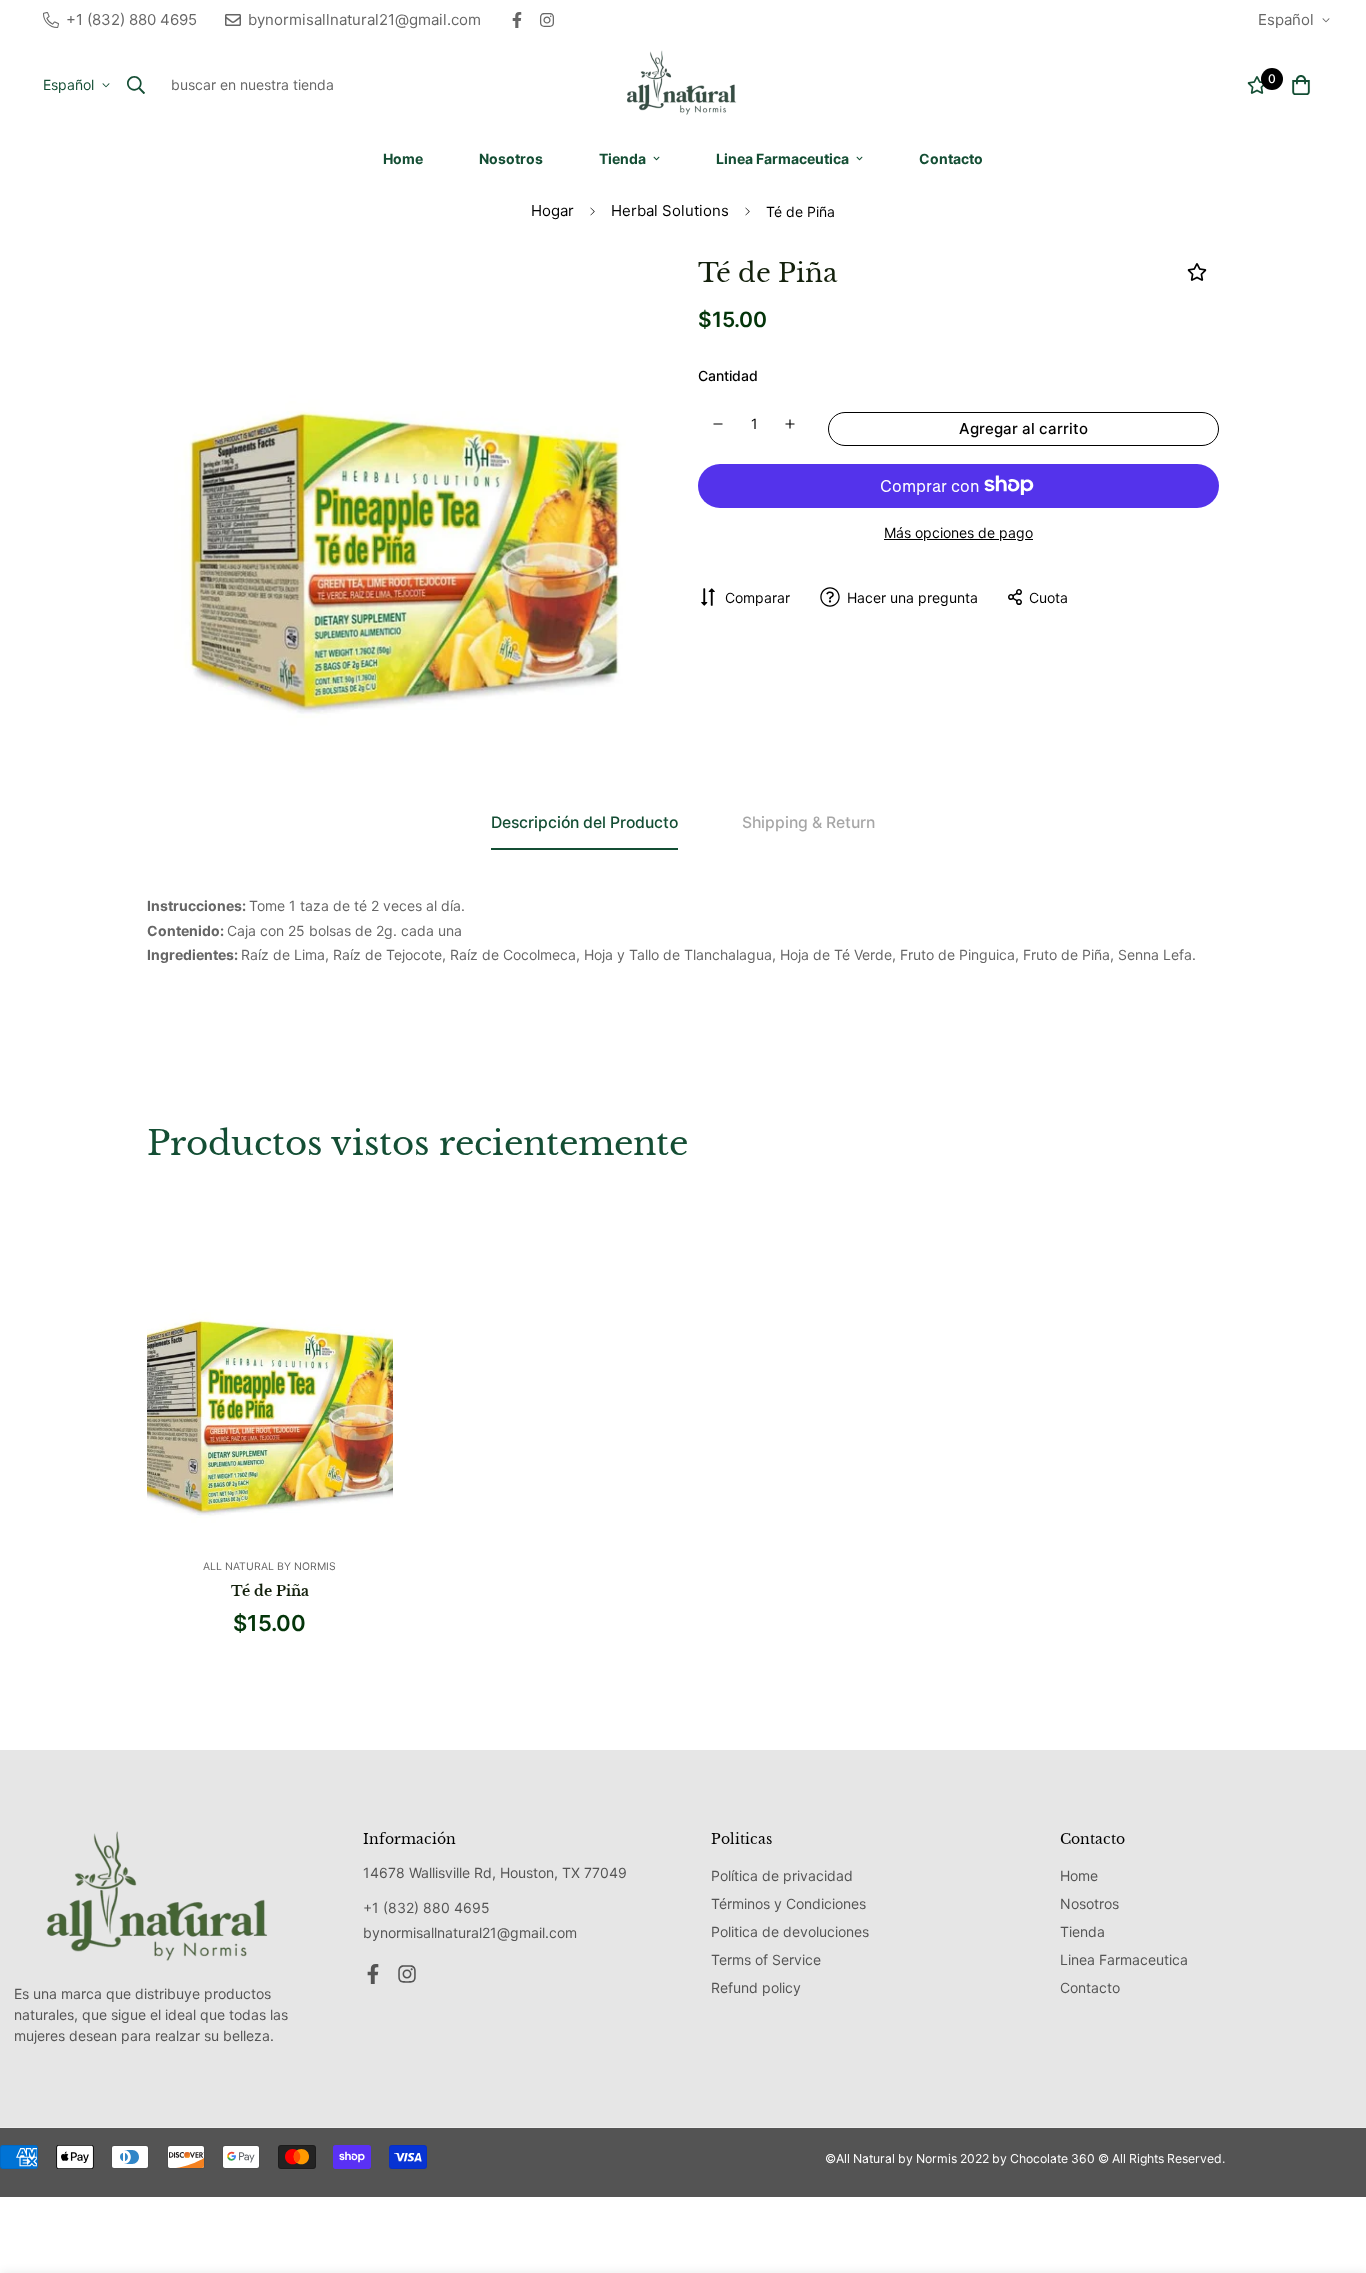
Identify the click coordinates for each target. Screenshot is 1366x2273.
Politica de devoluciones (790, 1931)
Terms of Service (766, 1959)
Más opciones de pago (958, 531)
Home (403, 158)
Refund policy (756, 1987)
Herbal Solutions (670, 210)
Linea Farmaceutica (782, 158)
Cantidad (728, 375)
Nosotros (511, 158)
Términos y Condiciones (788, 1903)
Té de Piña (270, 1591)
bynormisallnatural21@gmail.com (470, 1932)
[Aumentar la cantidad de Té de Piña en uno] (791, 424)
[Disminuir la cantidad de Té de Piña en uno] (718, 424)
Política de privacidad (782, 1875)
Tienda (622, 158)
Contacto (951, 158)
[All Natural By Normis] (683, 84)
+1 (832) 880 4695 (426, 1907)
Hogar (552, 210)
